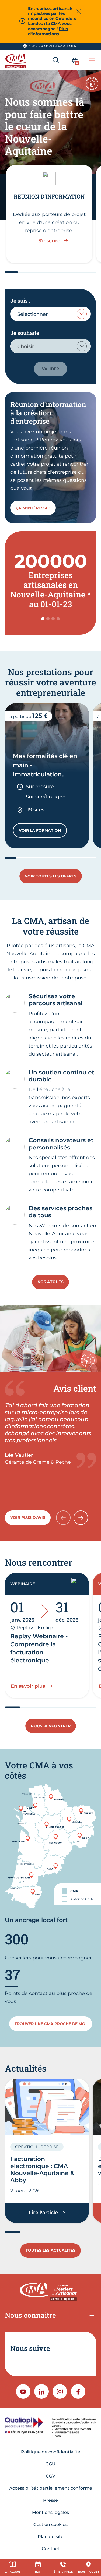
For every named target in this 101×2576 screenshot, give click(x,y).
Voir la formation (43, 832)
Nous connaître (30, 2315)
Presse (50, 2500)
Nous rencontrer (51, 1726)
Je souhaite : (26, 333)
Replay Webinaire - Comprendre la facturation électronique (39, 1648)
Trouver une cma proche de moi (51, 2024)
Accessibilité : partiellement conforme (51, 2488)
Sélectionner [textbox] (32, 314)
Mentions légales (50, 2512)
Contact (51, 2549)
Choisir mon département (54, 46)
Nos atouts (50, 1282)
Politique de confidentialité (51, 2452)
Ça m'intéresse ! (33, 508)
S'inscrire (49, 241)
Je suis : (20, 300)
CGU (50, 2464)
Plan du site (51, 2537)
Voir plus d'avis (28, 1517)
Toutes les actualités (50, 2250)
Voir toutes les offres (51, 876)
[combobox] (50, 314)
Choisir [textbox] (26, 346)
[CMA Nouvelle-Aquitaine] (16, 60)
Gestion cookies (50, 2524)
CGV (50, 2476)
